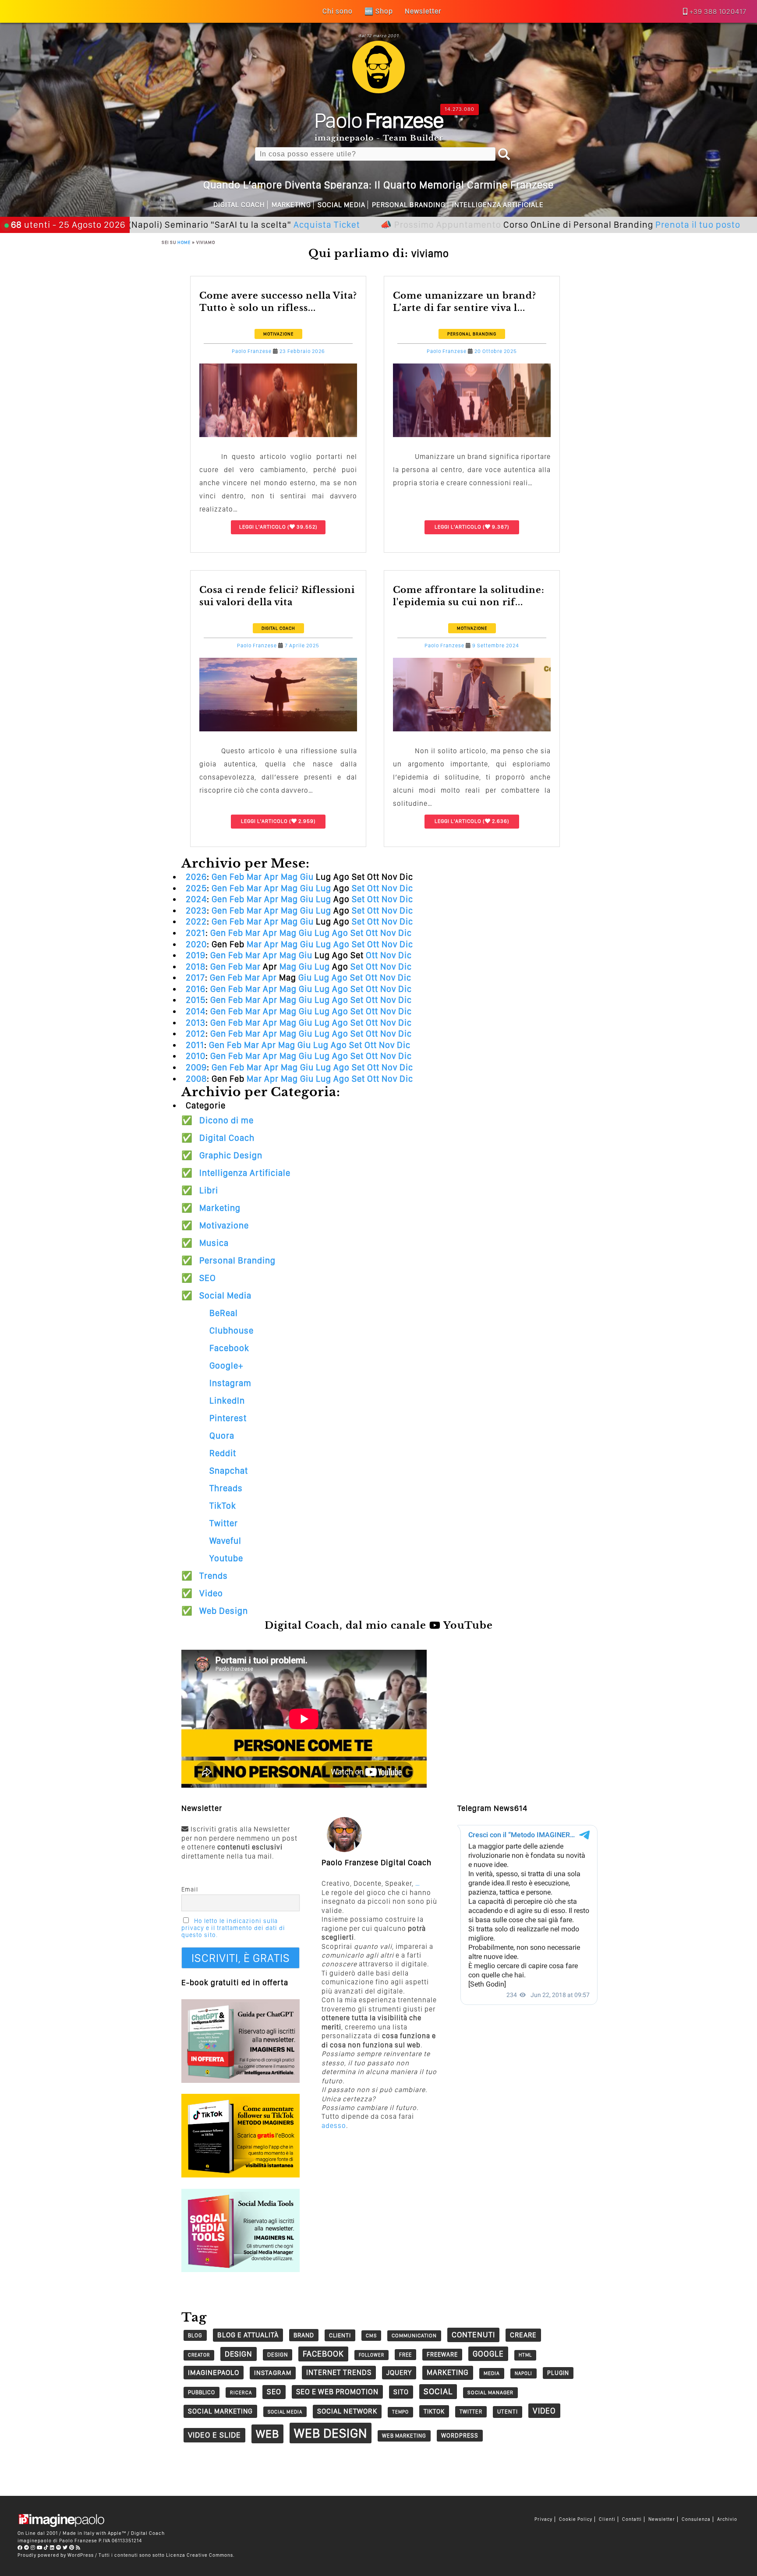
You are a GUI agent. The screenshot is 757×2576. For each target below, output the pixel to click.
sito (401, 2392)
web (267, 2434)
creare (523, 2335)
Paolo (379, 120)
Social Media (341, 205)
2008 (196, 1079)
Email (190, 1889)
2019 (196, 955)
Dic (406, 888)
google (488, 2354)
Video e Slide (214, 2435)
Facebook (229, 1348)
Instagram (230, 1383)
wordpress (460, 2435)
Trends (214, 1576)
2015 (196, 1000)
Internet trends (339, 2372)
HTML (525, 2355)
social (438, 2391)
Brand (304, 2335)
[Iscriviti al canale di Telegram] (27, 2548)
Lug (324, 888)
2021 (196, 933)
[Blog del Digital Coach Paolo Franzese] (378, 91)
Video (211, 1593)
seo (274, 2392)
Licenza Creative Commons (200, 2555)
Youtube (226, 1558)
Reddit (223, 1453)
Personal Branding (409, 205)
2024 (196, 899)
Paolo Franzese (252, 351)
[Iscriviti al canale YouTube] (40, 2548)
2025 (196, 888)
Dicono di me (226, 1120)
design (239, 2354)
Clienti (607, 2519)
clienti (340, 2335)
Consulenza (696, 2519)
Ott (373, 888)
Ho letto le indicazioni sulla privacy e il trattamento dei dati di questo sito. (233, 1928)
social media (285, 2412)
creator (199, 2355)
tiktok (434, 2411)
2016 (196, 989)
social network (347, 2411)
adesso (334, 2126)
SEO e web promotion (337, 2392)
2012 (196, 1034)
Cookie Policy (576, 2519)
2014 (196, 1011)
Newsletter (662, 2519)
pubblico (202, 2392)
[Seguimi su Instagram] (33, 2548)
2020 (196, 944)
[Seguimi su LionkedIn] (52, 2548)
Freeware (442, 2354)
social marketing (220, 2411)
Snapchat (229, 1471)
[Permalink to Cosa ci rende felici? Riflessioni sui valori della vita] (278, 729)
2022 (196, 921)
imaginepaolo (214, 2372)
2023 (196, 910)
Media (492, 2373)
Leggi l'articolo (263, 527)
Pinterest (228, 1418)
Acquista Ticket (240, 224)
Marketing (291, 205)
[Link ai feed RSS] (78, 2548)
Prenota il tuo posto (611, 224)
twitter (471, 2412)
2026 (196, 877)
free (405, 2355)
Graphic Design (231, 1155)
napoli (524, 2373)
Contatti (632, 2519)
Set (358, 888)
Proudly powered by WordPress (56, 2555)
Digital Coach (239, 205)
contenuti (473, 2334)
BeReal (224, 1313)
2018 (196, 967)
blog (195, 2335)
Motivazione (278, 334)
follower (371, 2355)
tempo (400, 2412)
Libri (209, 1190)
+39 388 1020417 (718, 12)
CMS (371, 2336)
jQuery (399, 2373)
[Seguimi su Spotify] (59, 2548)
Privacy (543, 2519)
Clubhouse (232, 1330)
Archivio (727, 2519)
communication (414, 2336)
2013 (196, 1023)
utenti (508, 2412)
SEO (208, 1278)
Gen (219, 877)
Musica (214, 1243)
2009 (196, 1067)
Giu (307, 877)
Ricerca (241, 2393)
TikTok (223, 1506)
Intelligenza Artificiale (498, 205)
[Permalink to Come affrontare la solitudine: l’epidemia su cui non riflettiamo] (472, 729)
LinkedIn (227, 1401)
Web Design (224, 1611)
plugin (558, 2373)
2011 (195, 1045)
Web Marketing (404, 2436)
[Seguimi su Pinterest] (72, 2548)
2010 (196, 1056)
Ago (340, 933)
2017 (195, 977)
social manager (490, 2393)
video (544, 2411)
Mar (254, 877)
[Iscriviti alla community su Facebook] (20, 2548)
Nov (389, 888)
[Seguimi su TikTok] (46, 2548)
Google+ (226, 1366)
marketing (448, 2372)
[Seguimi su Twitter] (65, 2548)
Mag (289, 877)
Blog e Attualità (248, 2335)
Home (184, 242)
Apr (271, 877)
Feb (237, 877)
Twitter (224, 1523)
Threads (226, 1488)
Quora (222, 1436)
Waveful (225, 1541)
